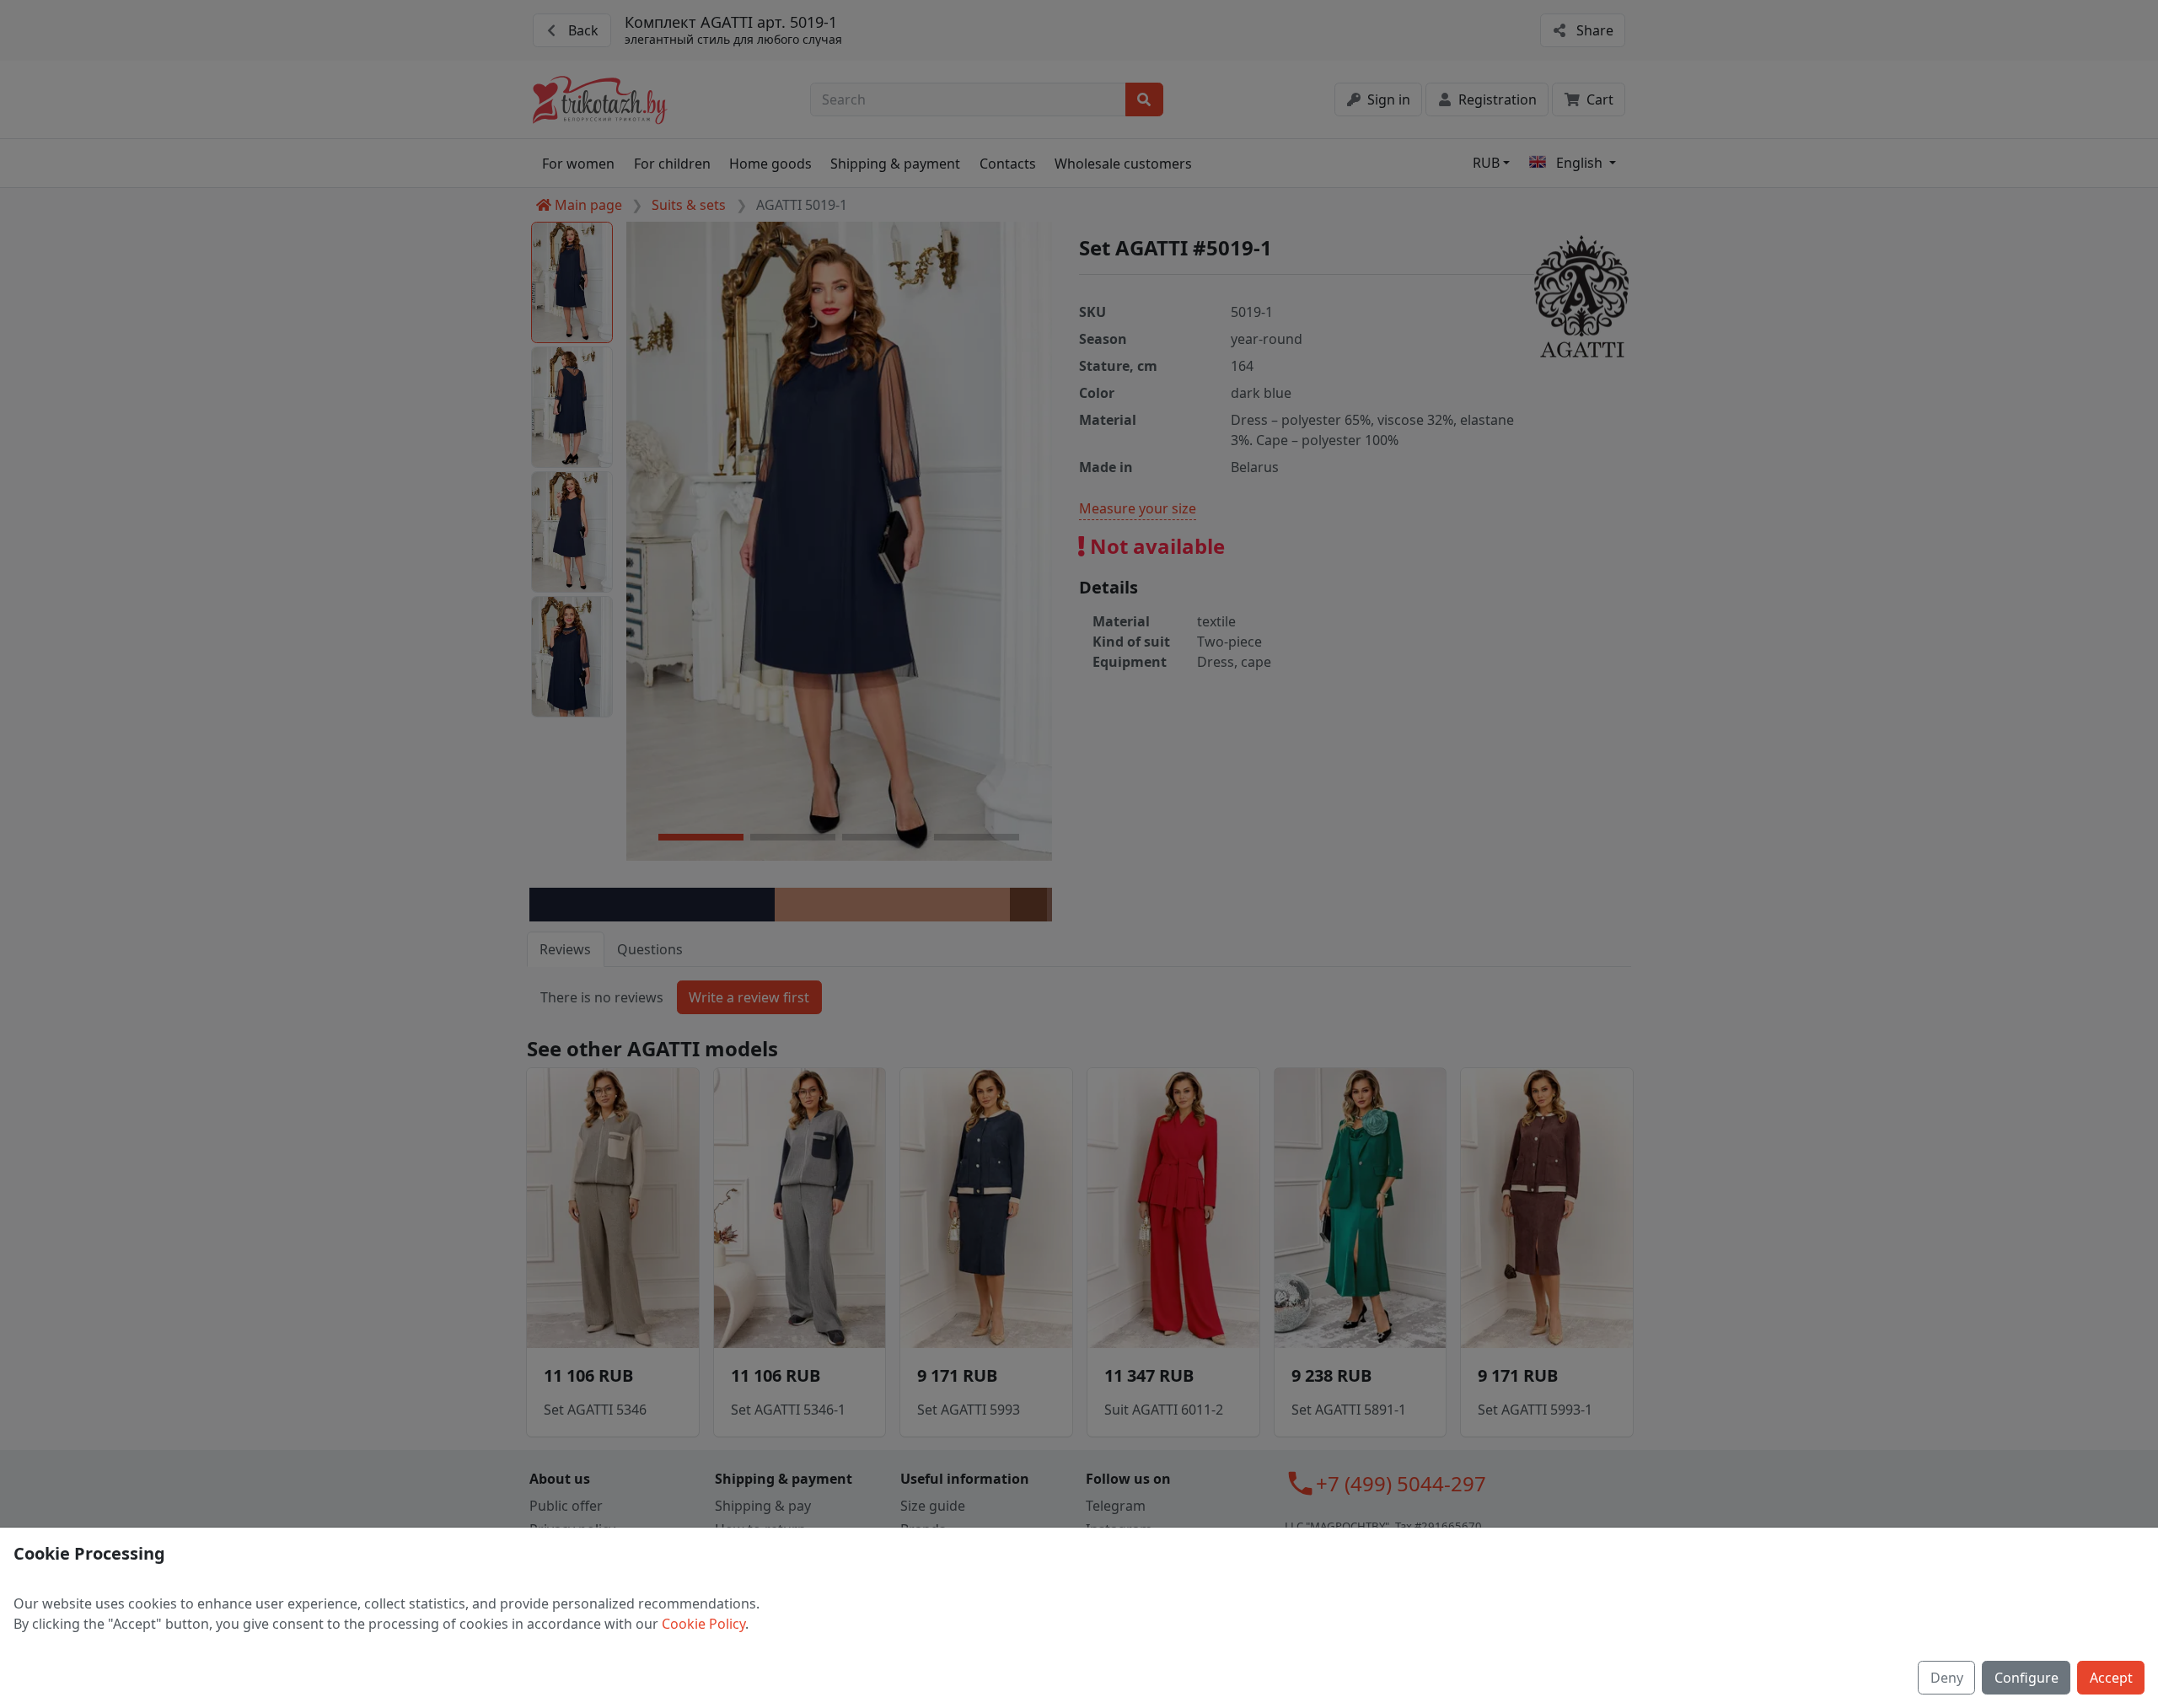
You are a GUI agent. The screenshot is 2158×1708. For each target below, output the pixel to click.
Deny (1947, 1678)
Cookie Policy (703, 1624)
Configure (2026, 1678)
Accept (2111, 1678)
